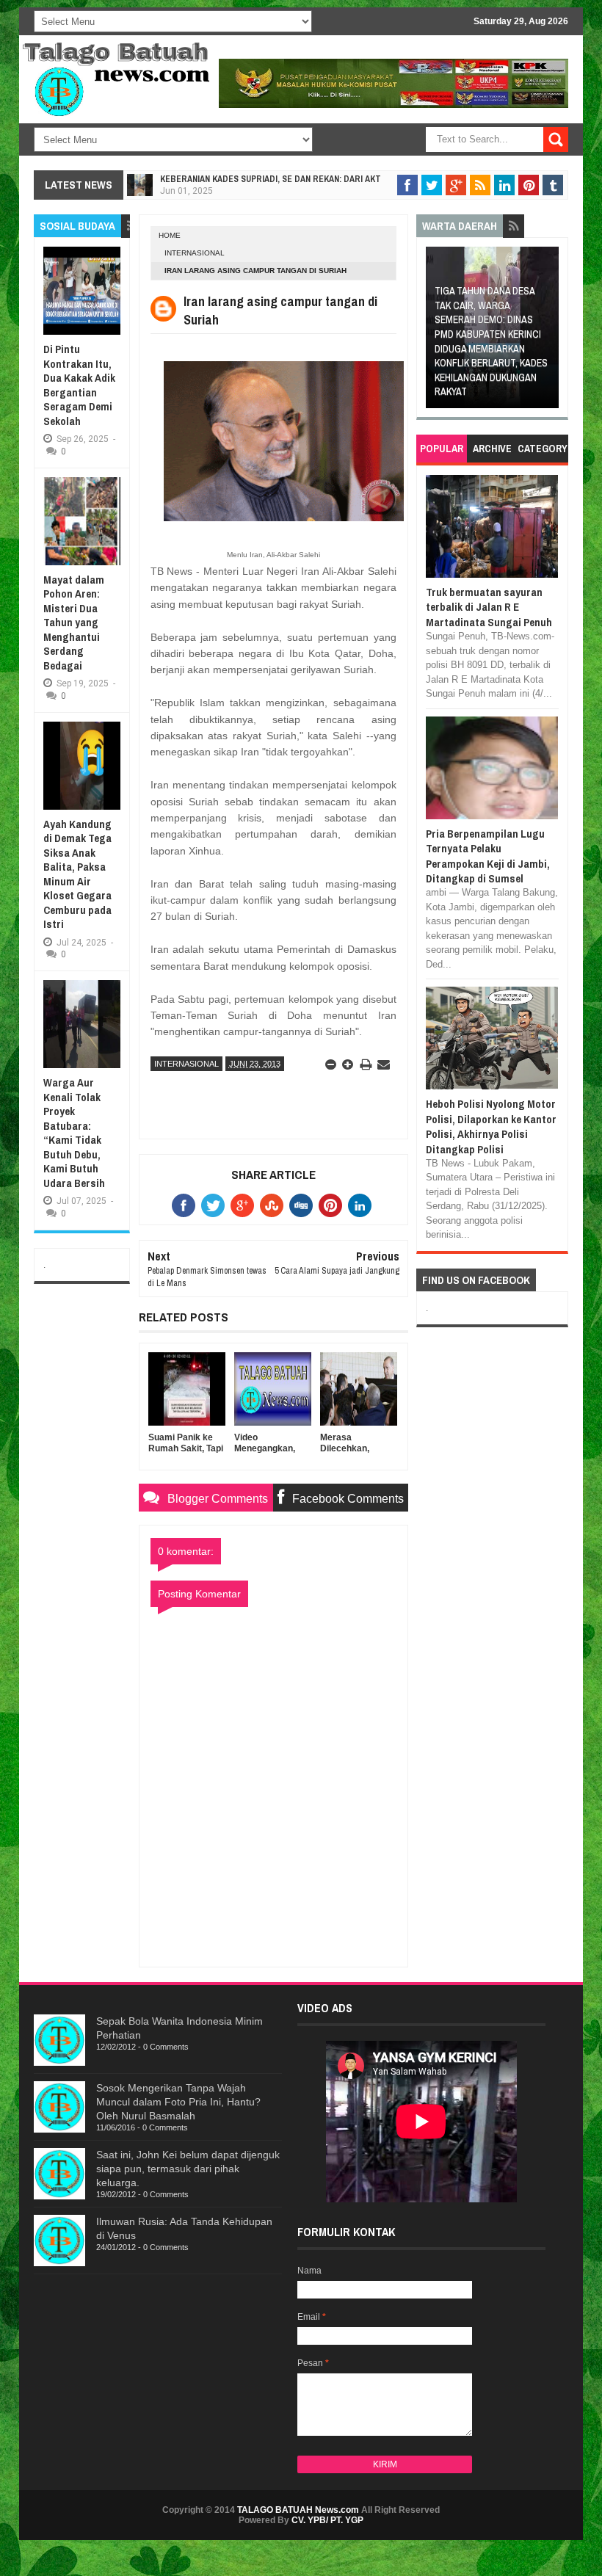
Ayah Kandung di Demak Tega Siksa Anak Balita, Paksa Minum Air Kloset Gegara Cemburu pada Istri (77, 874)
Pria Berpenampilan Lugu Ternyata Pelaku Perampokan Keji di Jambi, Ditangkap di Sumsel (488, 856)
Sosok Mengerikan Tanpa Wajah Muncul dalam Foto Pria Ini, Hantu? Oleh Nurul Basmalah (178, 2102)
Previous (436, 332)
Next (549, 332)
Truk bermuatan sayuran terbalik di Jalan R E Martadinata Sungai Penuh (489, 607)
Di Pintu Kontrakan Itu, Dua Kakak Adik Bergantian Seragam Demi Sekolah (79, 385)
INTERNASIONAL (195, 253)
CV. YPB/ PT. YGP (327, 2520)
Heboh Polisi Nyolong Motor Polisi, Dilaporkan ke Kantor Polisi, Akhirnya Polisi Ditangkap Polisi (491, 1126)
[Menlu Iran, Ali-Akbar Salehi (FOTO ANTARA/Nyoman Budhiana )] (284, 520)
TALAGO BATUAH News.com (298, 2510)
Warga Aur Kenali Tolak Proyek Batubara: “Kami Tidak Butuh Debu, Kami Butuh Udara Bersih (74, 1133)
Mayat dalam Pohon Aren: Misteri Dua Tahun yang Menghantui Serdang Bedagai (74, 623)
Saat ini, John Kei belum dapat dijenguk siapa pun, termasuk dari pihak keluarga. (188, 2169)
